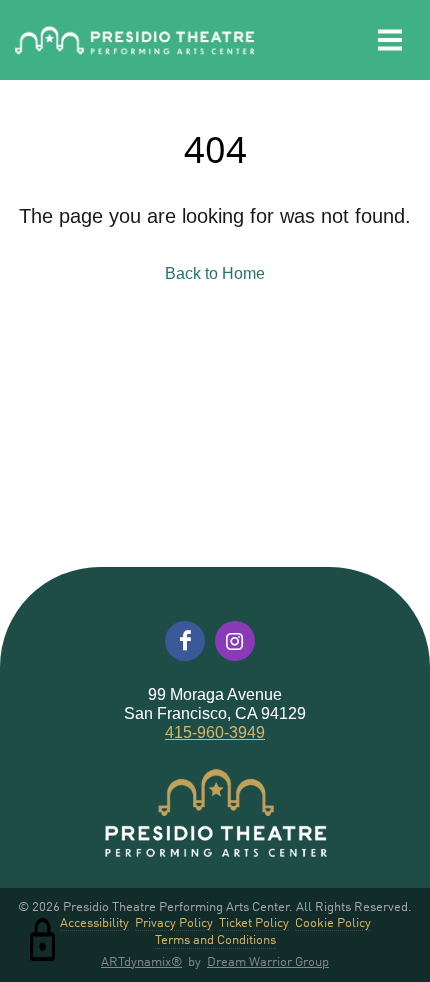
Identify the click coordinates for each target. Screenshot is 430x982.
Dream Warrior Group (268, 960)
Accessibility (94, 922)
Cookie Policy (333, 922)
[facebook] (185, 641)
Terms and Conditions (215, 939)
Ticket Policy (254, 922)
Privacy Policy (174, 922)
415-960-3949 (215, 732)
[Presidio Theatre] (135, 40)
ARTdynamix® (141, 960)
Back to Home (215, 273)
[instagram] (235, 641)
